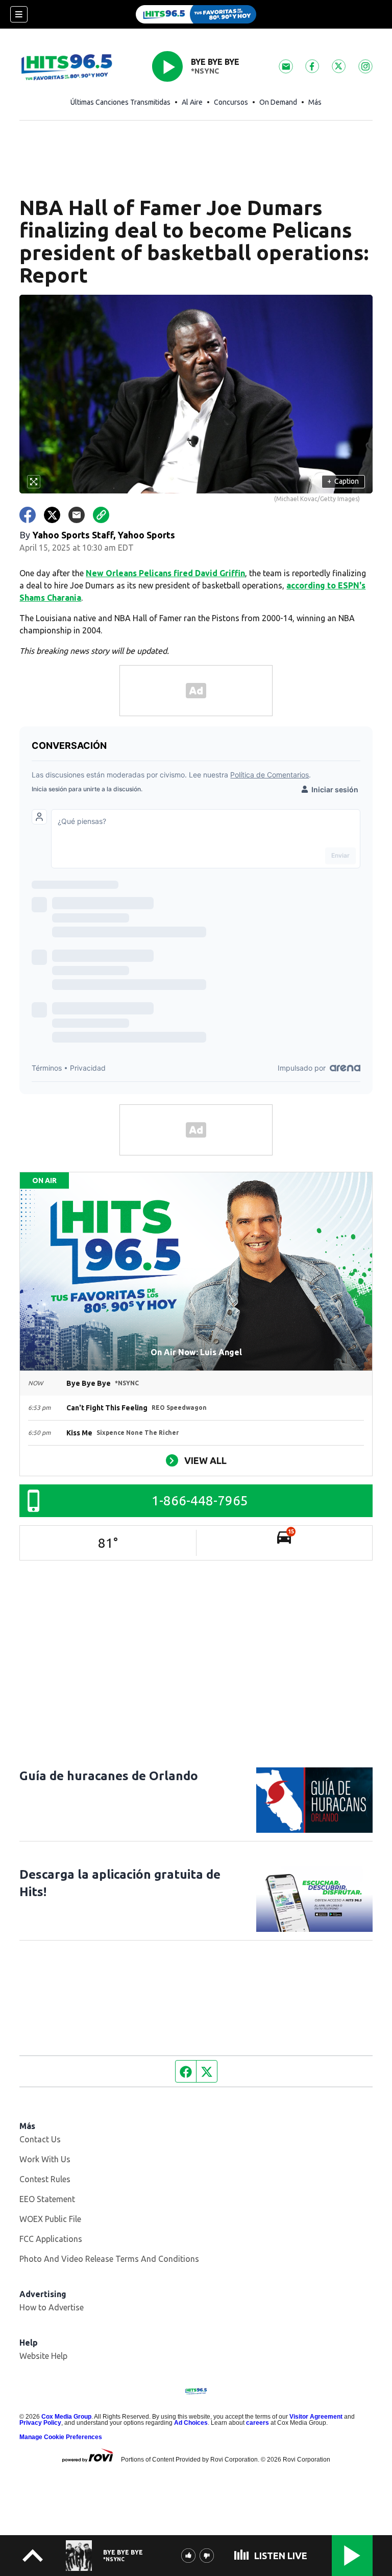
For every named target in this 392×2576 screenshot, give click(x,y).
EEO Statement (47, 2199)
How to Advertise (52, 2307)
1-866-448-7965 (200, 1500)
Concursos (231, 102)
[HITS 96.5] (196, 14)
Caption (343, 481)
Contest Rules (45, 2179)
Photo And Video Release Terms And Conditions (109, 2259)
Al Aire (192, 102)
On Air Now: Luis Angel (196, 1352)
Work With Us (45, 2159)
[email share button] (77, 515)
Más (315, 102)
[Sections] (19, 14)
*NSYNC (205, 71)
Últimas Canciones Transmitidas (120, 102)
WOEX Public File (50, 2219)
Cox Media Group (66, 2417)
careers (258, 2423)
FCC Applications (51, 2239)
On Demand (278, 102)
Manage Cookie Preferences (61, 2437)
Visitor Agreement (316, 2417)
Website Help (43, 2356)
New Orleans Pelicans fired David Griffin (165, 573)
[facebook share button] (28, 515)
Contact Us (40, 2139)
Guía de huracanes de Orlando (109, 1776)
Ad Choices (191, 2423)
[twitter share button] (52, 515)
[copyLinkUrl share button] (101, 515)
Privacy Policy (40, 2423)
